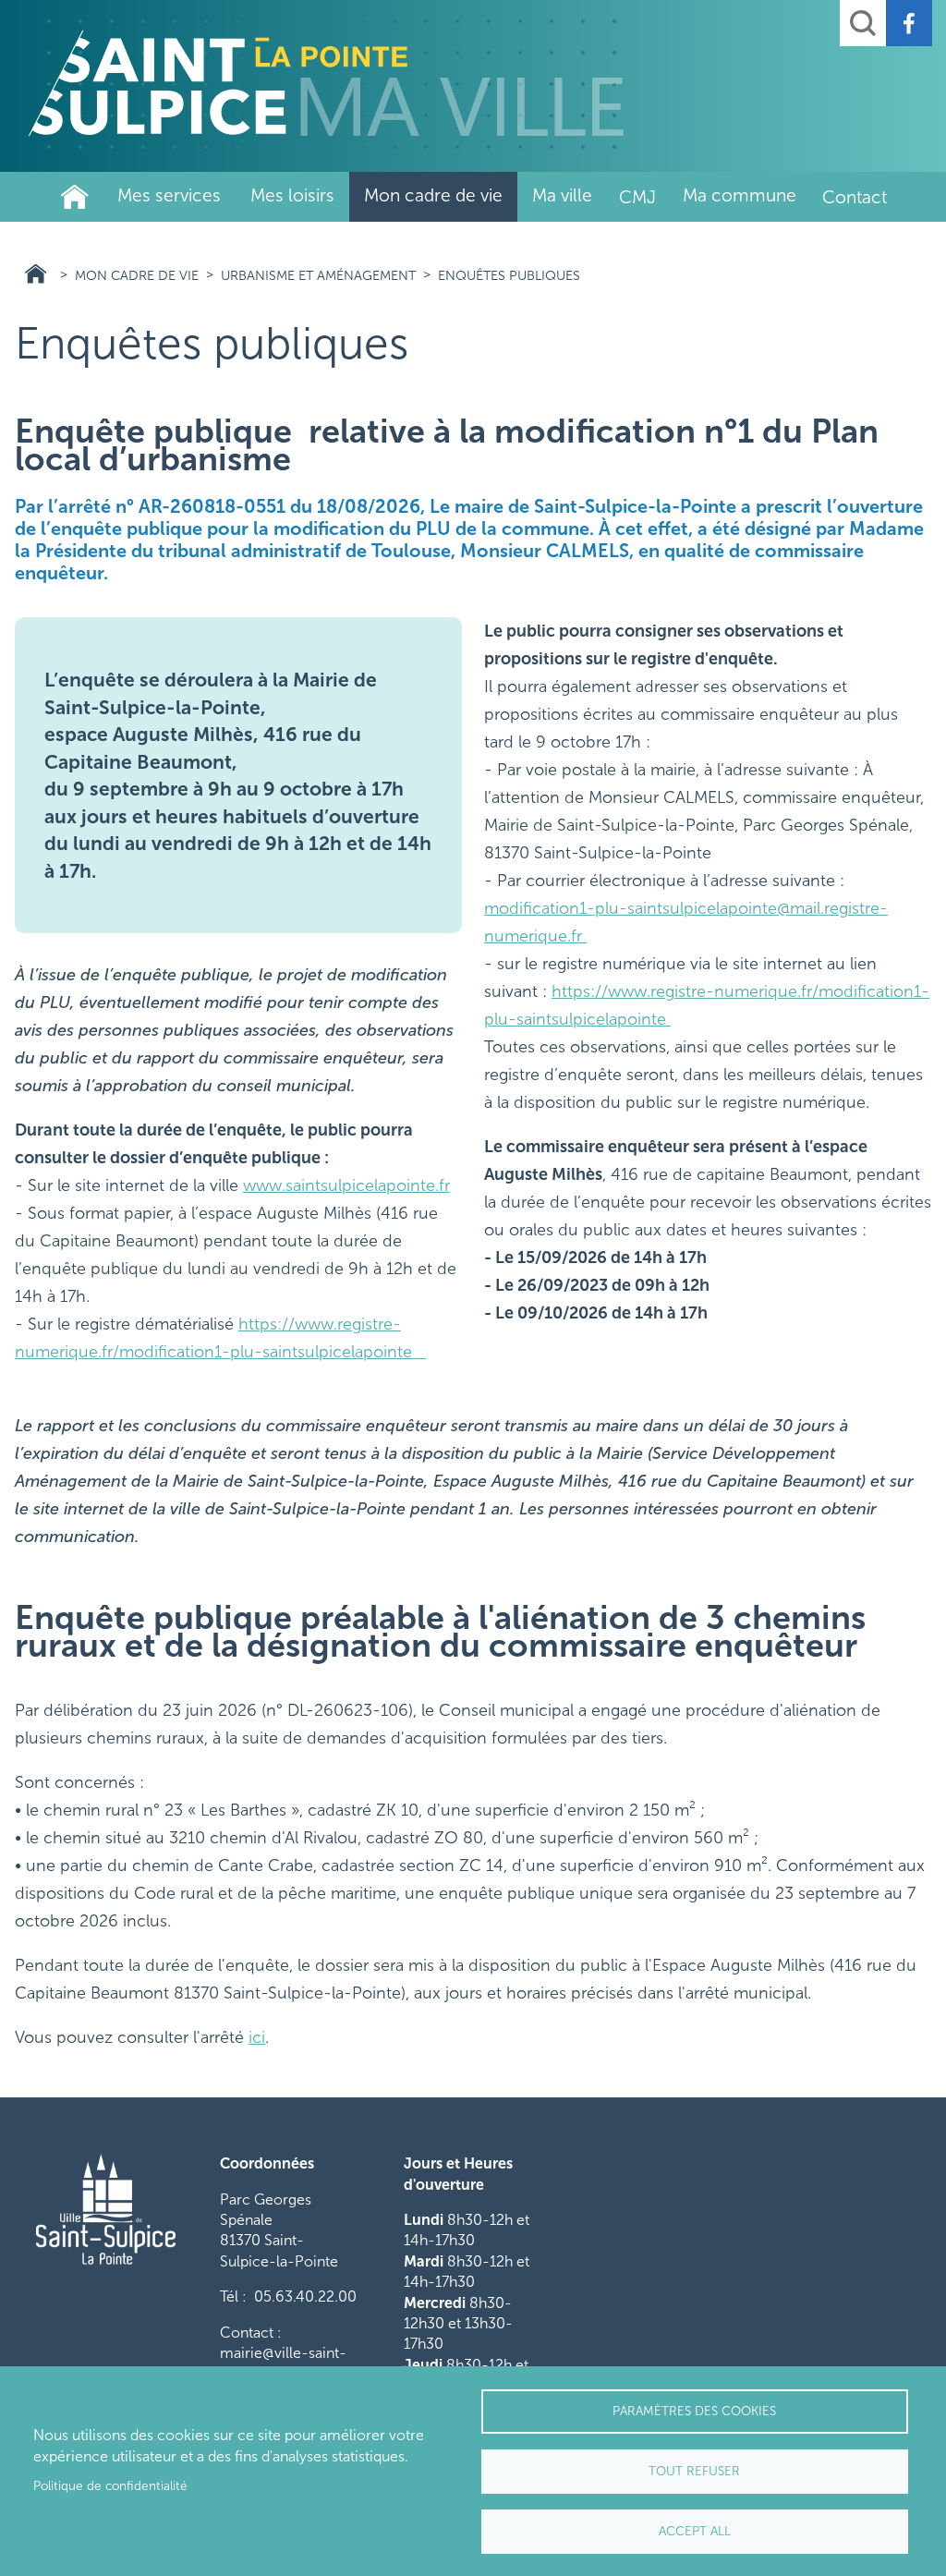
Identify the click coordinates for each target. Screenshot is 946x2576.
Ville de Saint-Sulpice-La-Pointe (75, 197)
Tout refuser (694, 2471)
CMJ (637, 197)
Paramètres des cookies (694, 2411)
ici (257, 2037)
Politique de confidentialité (110, 2486)
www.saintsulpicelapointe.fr (346, 1185)
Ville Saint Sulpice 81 (36, 274)
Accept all (695, 2531)
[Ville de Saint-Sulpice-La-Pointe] (326, 83)
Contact (855, 197)
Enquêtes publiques (509, 275)
